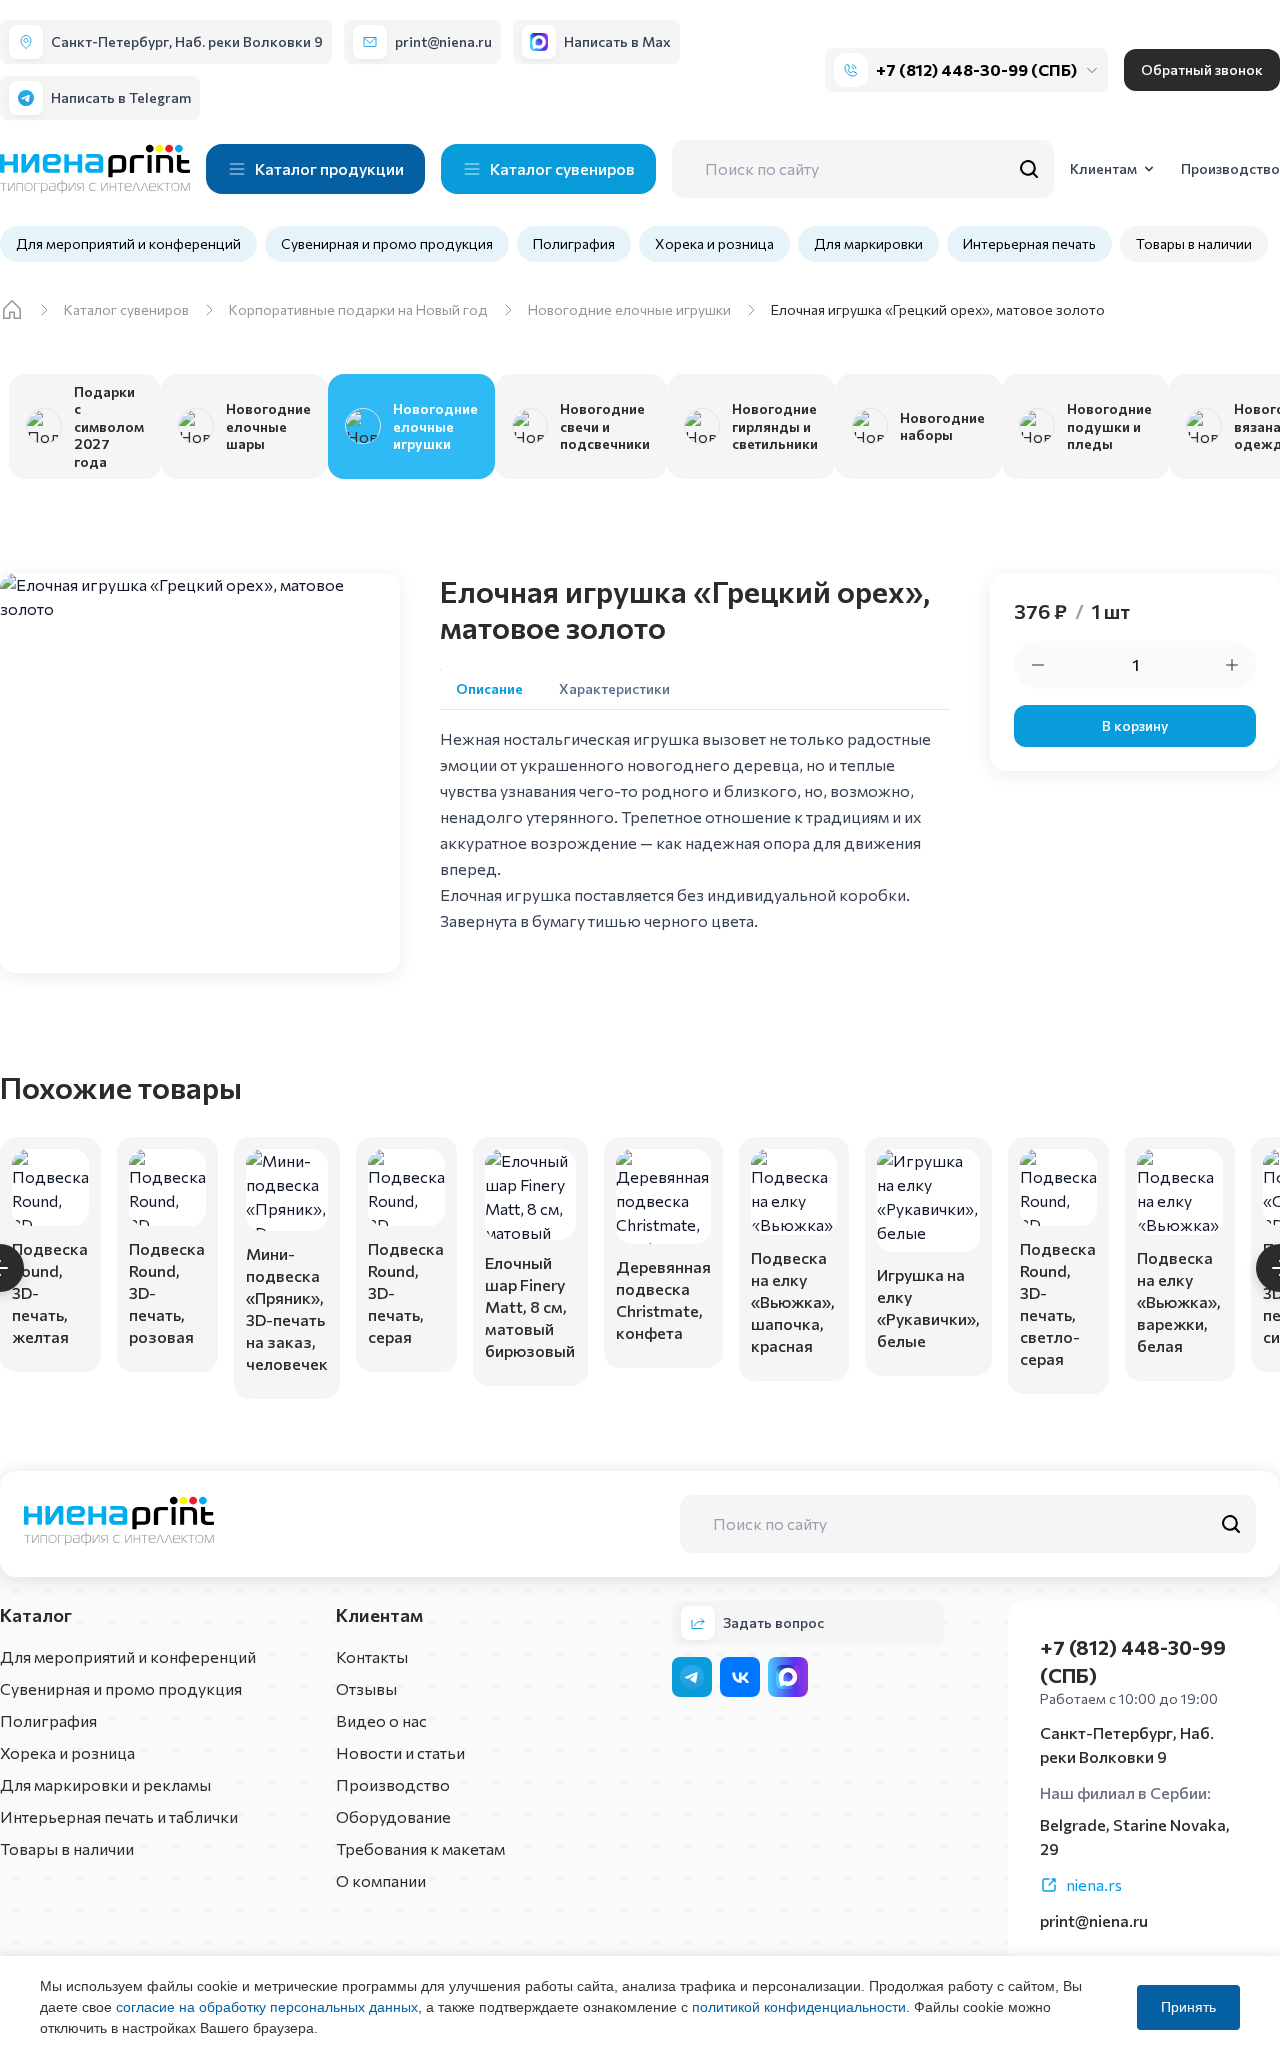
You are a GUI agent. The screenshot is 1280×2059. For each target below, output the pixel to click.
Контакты (372, 1656)
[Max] (788, 1677)
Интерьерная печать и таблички (119, 1816)
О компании (381, 1880)
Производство (393, 1784)
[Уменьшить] (1038, 665)
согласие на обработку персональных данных (267, 2007)
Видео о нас (381, 1720)
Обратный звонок (1202, 69)
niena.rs (1094, 1884)
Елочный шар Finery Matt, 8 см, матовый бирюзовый (530, 1306)
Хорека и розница (714, 243)
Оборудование (393, 1816)
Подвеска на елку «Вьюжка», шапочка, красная (793, 1301)
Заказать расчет (50, 1338)
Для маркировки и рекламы (105, 1784)
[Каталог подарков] (12, 310)
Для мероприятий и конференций (128, 243)
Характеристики (614, 688)
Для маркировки (868, 243)
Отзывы (366, 1688)
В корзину (1135, 725)
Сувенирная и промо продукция (387, 243)
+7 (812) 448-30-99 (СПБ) (976, 69)
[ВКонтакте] (740, 1677)
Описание (489, 688)
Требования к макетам (420, 1848)
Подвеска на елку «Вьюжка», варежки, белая (1179, 1301)
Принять (1188, 2007)
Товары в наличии (1194, 243)
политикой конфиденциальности (799, 2007)
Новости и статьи (400, 1752)
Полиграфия (574, 243)
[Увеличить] (1232, 665)
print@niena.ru (1094, 1920)
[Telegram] (692, 1677)
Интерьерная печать (1029, 243)
